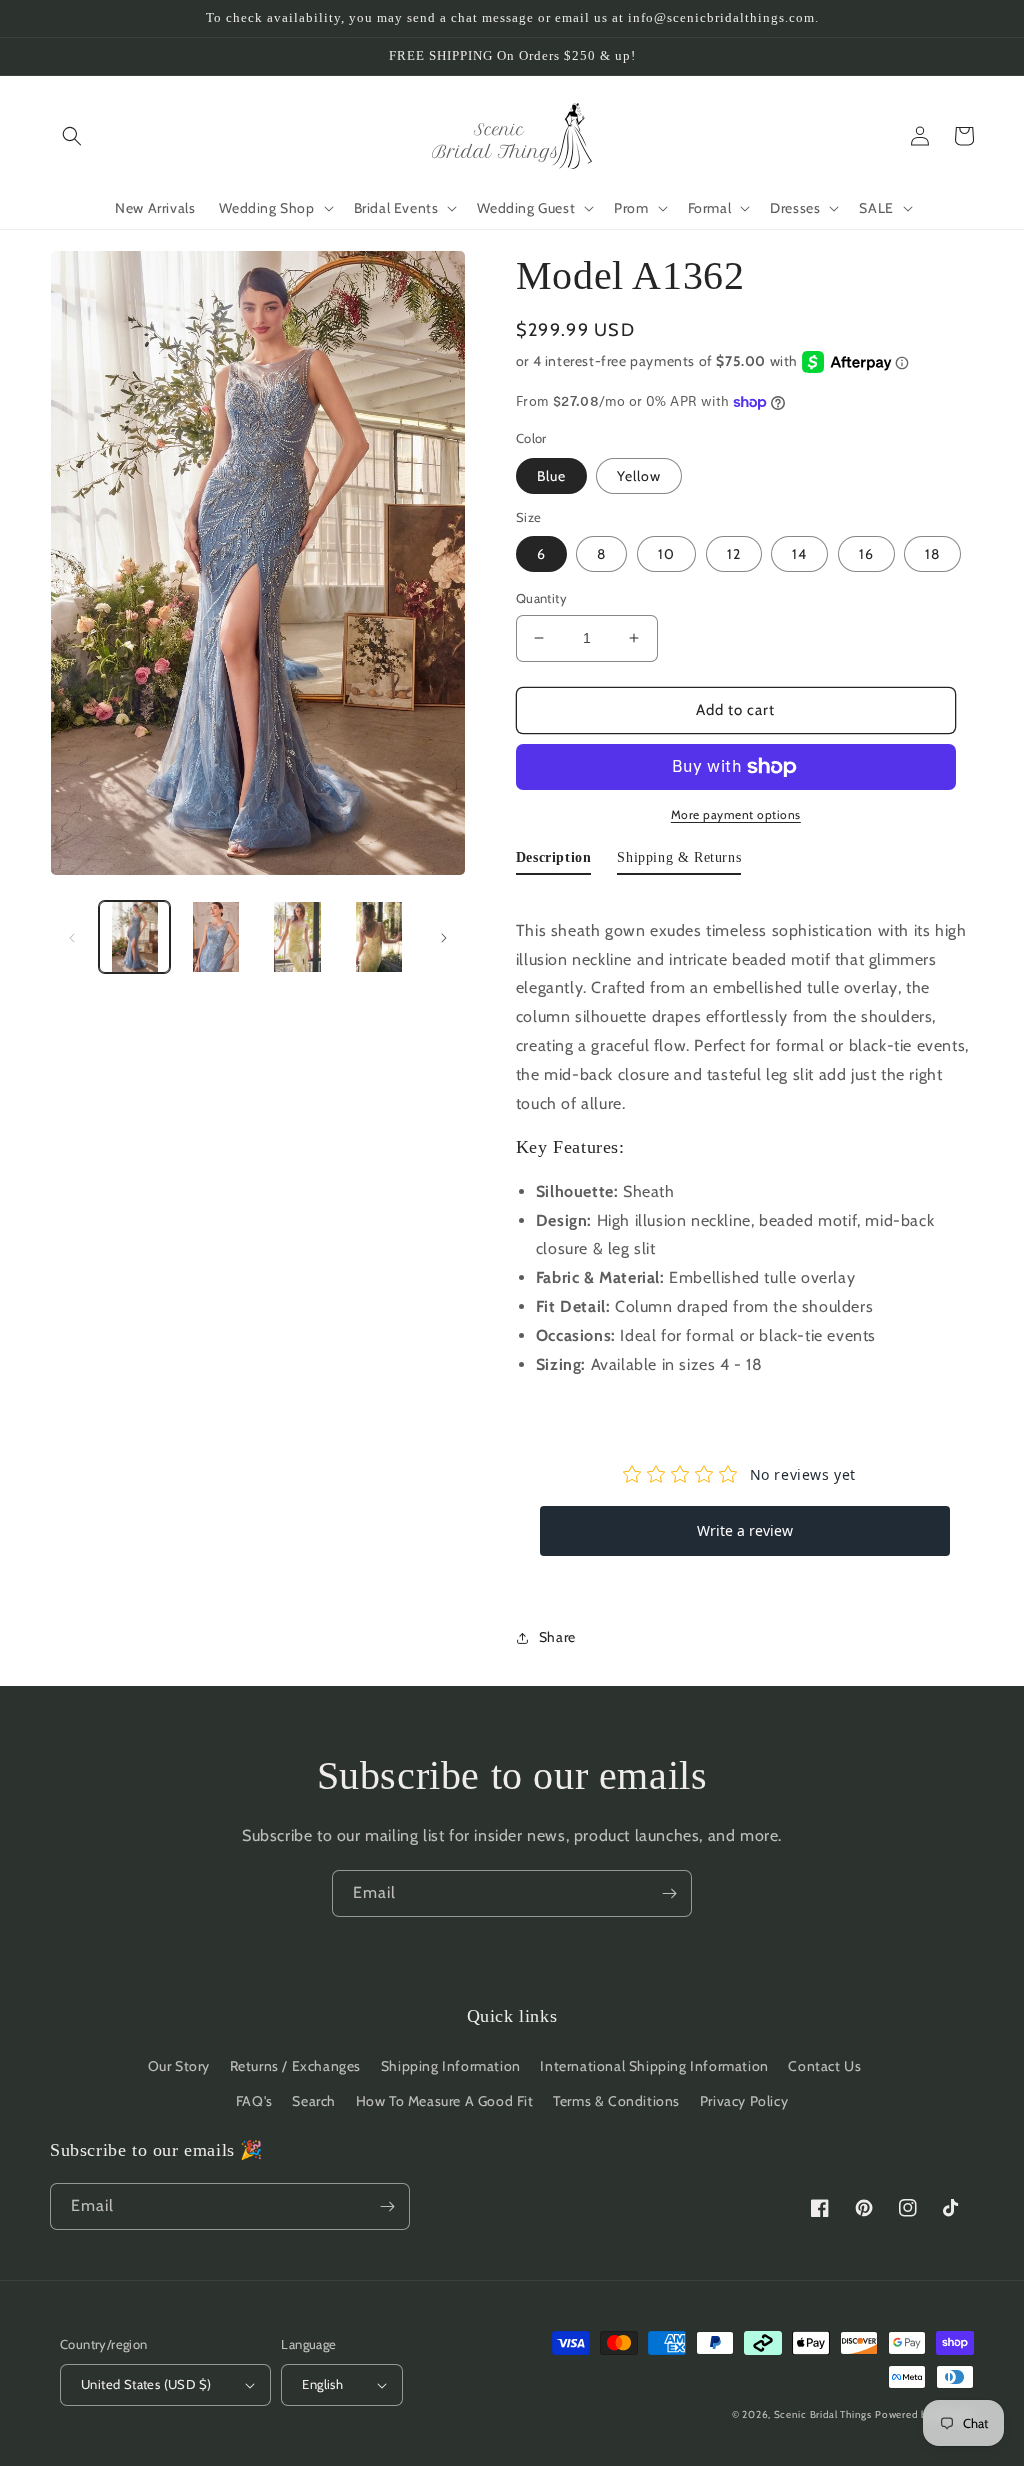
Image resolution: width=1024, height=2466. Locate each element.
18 (932, 554)
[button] (72, 136)
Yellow (639, 476)
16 (866, 554)
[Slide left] (72, 937)
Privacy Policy (744, 2101)
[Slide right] (444, 937)
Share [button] (557, 1637)
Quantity (541, 598)
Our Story (179, 2066)
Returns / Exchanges (295, 2066)
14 (799, 554)
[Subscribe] (669, 1893)
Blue (551, 476)
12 (734, 554)
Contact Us (824, 2066)
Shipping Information (451, 2066)
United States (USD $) (146, 2384)
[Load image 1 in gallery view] (134, 936)
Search (314, 2101)
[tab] (554, 862)
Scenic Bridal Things (823, 2414)
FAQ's (254, 2101)
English (322, 2384)
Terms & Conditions (616, 2101)
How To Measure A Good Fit (445, 2101)
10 (666, 554)
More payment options (736, 814)
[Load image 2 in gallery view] (215, 936)
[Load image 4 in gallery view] (378, 936)
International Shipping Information (654, 2066)
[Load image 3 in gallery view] (297, 936)
